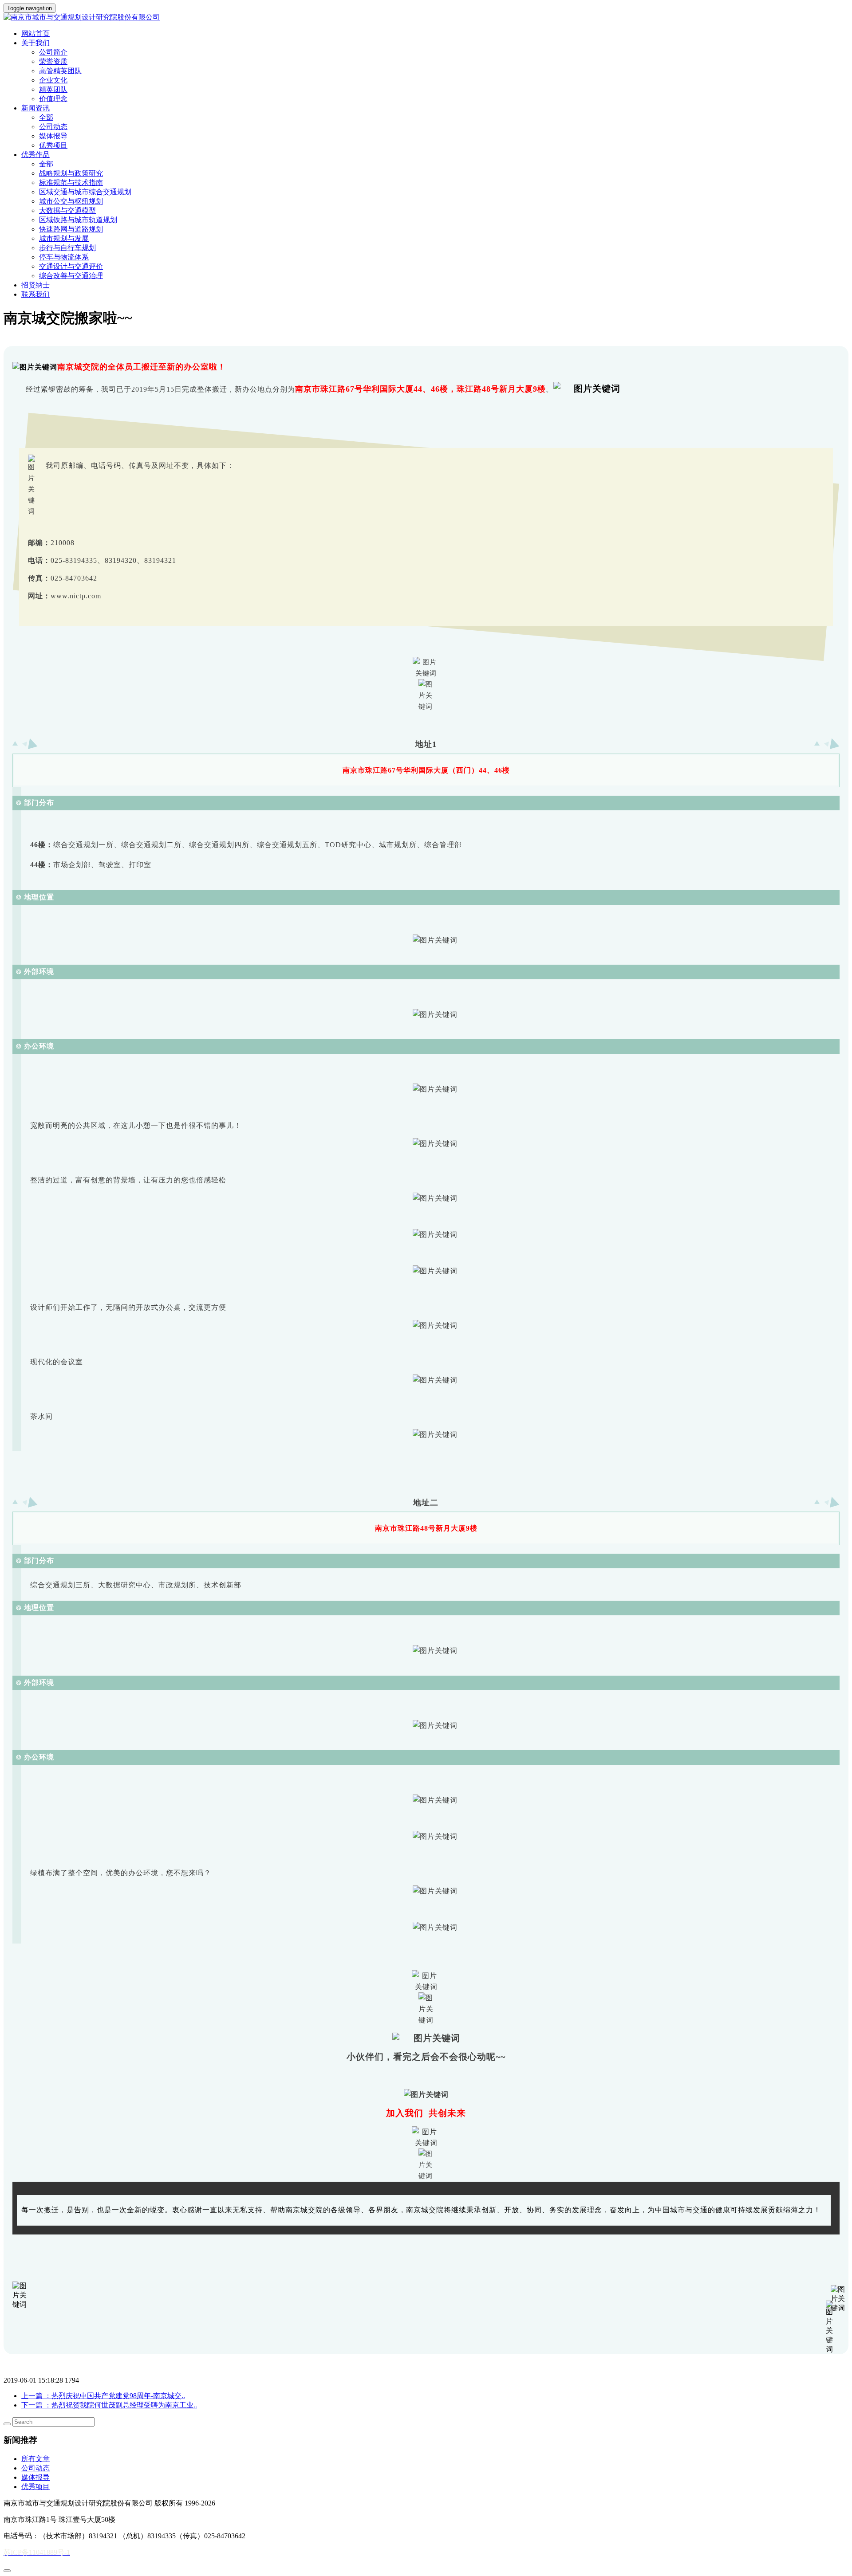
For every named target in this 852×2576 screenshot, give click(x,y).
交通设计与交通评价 (71, 266)
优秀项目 (53, 145)
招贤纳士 (35, 285)
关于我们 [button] (35, 43)
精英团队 (53, 89)
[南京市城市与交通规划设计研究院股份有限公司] (426, 18)
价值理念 (53, 99)
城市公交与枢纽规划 (71, 201)
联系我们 (35, 294)
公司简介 (53, 52)
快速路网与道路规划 (71, 229)
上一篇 (103, 2396)
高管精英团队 (60, 71)
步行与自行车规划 (67, 248)
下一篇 (109, 2405)
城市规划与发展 (64, 238)
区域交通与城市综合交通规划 (85, 192)
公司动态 (53, 127)
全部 (46, 117)
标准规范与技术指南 (71, 183)
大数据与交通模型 (67, 210)
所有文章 (35, 2459)
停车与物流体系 (64, 257)
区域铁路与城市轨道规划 (78, 220)
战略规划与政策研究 (71, 173)
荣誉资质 (53, 61)
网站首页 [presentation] (35, 33)
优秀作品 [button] (35, 155)
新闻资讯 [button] (35, 108)
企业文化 (53, 80)
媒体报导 (53, 136)
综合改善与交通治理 (71, 276)
